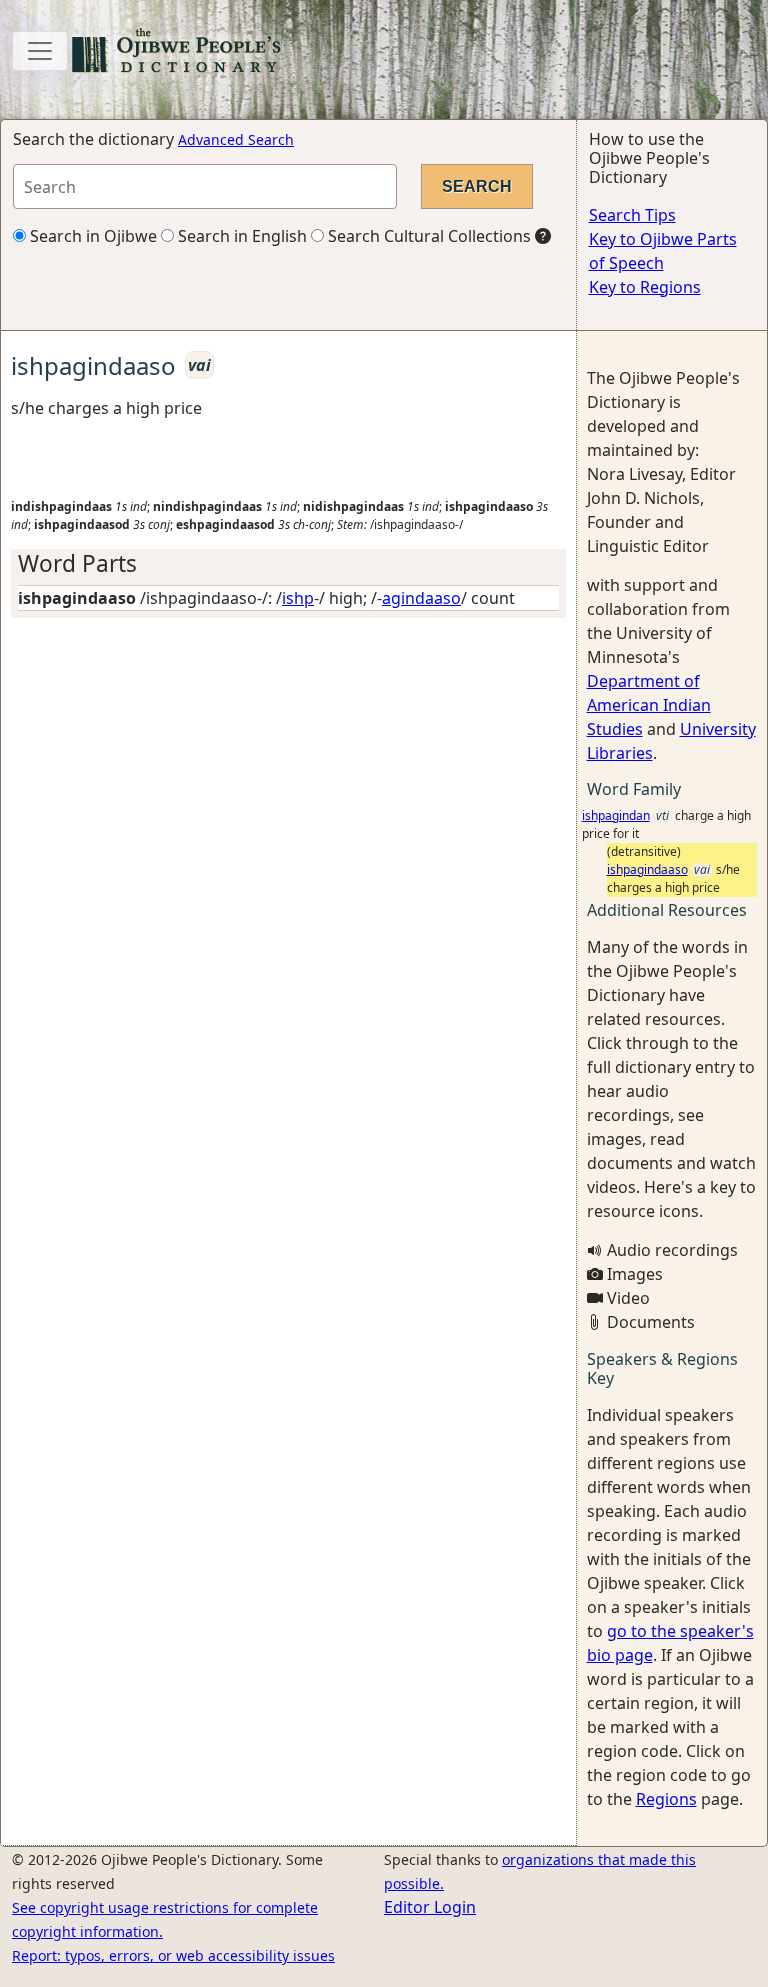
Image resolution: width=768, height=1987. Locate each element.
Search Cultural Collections (427, 236)
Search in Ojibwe (91, 236)
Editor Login (430, 1907)
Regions (666, 1799)
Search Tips (632, 215)
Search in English (240, 236)
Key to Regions (645, 287)
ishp (298, 598)
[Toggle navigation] (40, 51)
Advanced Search (236, 139)
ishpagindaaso (647, 869)
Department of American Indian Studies (649, 705)
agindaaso (421, 598)
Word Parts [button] (77, 563)
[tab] (288, 563)
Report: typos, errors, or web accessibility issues (173, 1955)
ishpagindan (616, 815)
